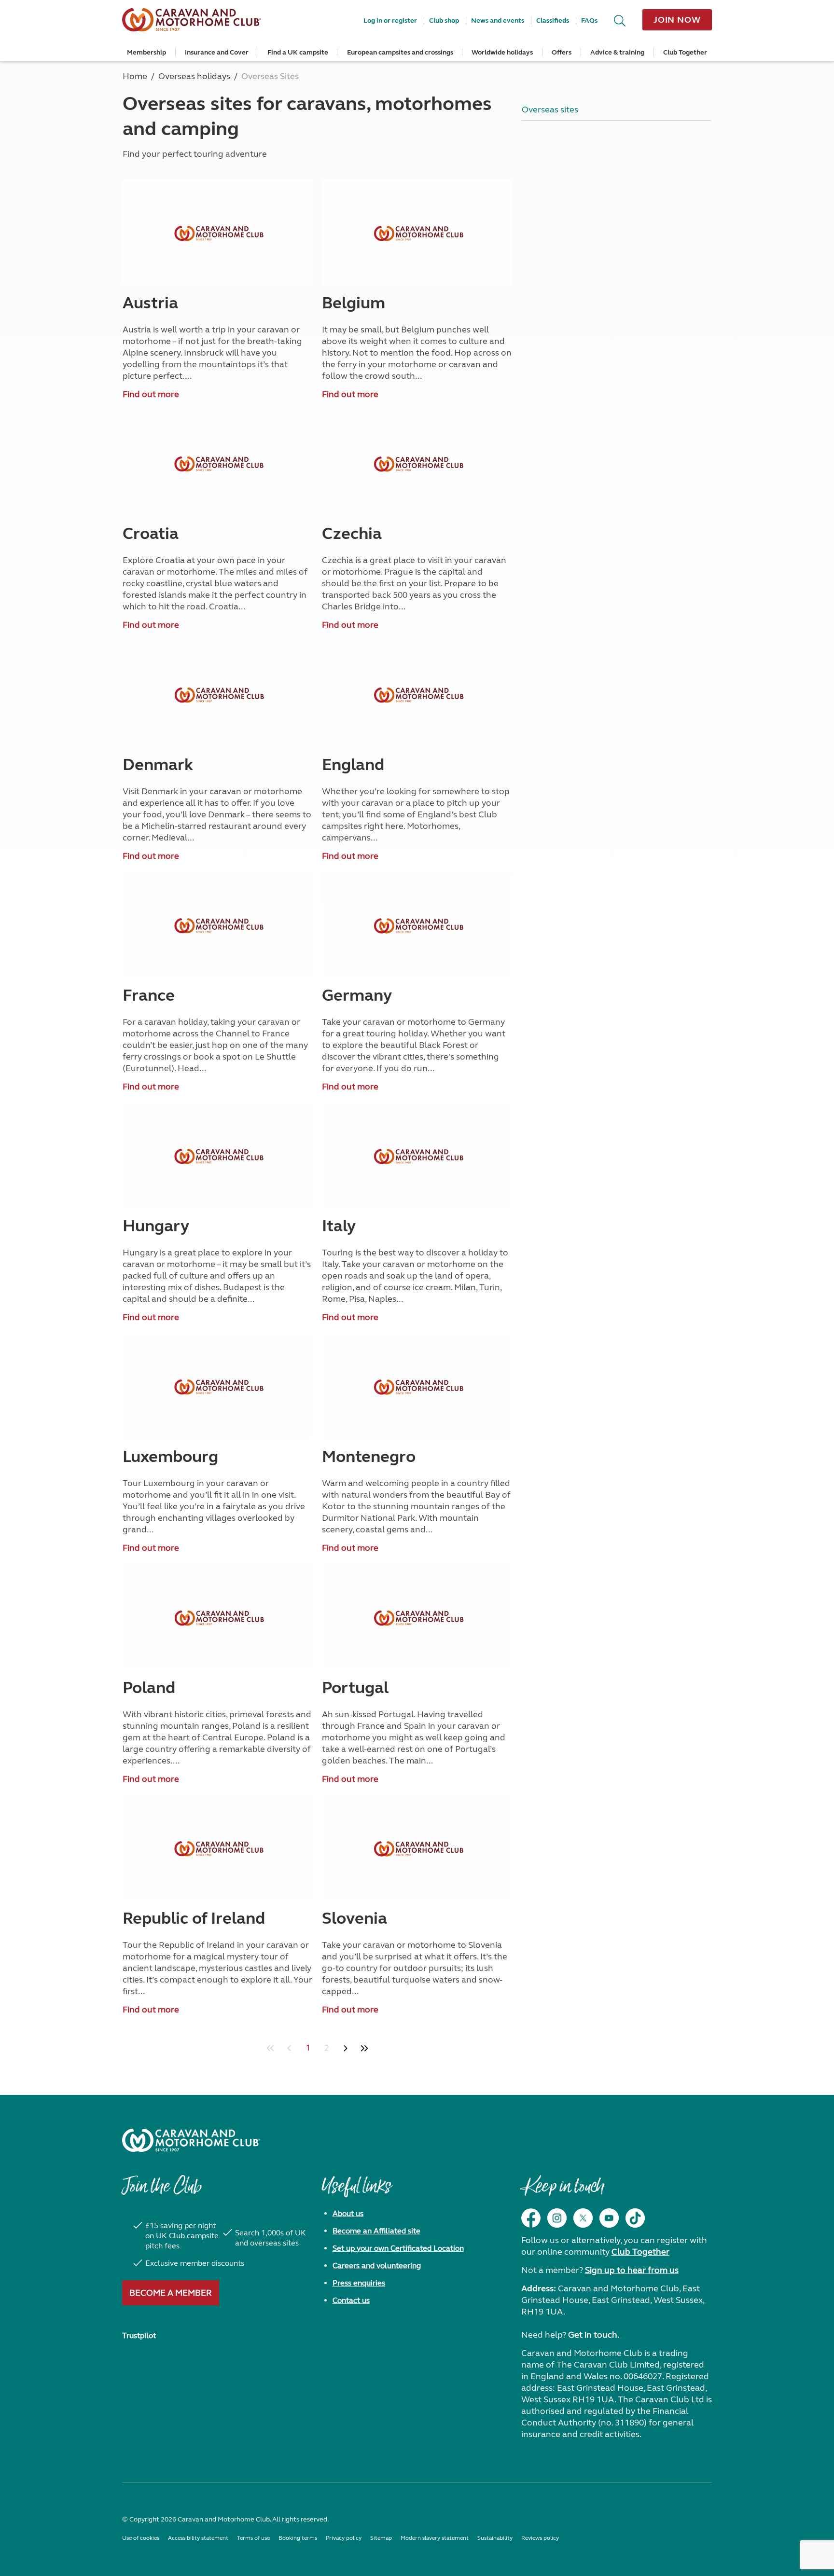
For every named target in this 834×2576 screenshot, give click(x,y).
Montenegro (369, 1457)
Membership (146, 52)
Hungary (156, 1226)
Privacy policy (344, 2538)
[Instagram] (557, 2218)
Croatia (151, 534)
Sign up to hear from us (632, 2270)
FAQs (589, 21)
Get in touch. (594, 2335)
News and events (498, 21)
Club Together (685, 52)
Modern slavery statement (435, 2538)
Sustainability (495, 2538)
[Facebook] (531, 2218)
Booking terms (298, 2538)
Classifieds (553, 21)
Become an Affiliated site (376, 2231)
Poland (149, 1688)
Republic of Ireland (194, 1918)
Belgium (354, 303)
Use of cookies (141, 2538)
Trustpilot (139, 2335)
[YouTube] (609, 2218)
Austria (150, 303)
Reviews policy (540, 2538)
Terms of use (253, 2538)
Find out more (151, 394)
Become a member (171, 2293)
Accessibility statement (198, 2538)
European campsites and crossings (400, 52)
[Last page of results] (364, 2048)
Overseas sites (550, 110)
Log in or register (390, 21)
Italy (339, 1226)
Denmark (158, 765)
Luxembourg (170, 1457)
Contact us (351, 2300)
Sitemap (381, 2538)
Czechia (352, 534)
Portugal (355, 1688)
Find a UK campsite (298, 52)
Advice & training (617, 52)
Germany (357, 995)
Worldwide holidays (502, 52)
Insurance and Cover (217, 52)
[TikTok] (635, 2218)
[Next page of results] (345, 2048)
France (149, 995)
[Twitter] (583, 2218)
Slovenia (354, 1918)
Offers (562, 52)
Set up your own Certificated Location (398, 2248)
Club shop (444, 21)
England (353, 765)
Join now (677, 20)
